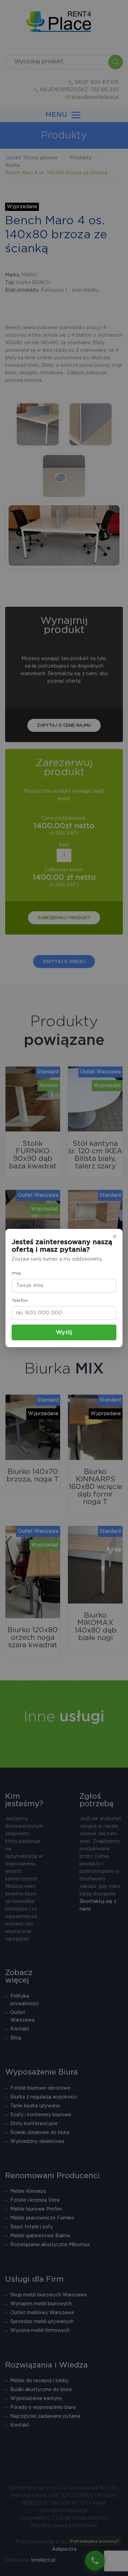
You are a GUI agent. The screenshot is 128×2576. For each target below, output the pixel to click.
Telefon (20, 1301)
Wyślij (64, 1332)
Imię (16, 1273)
